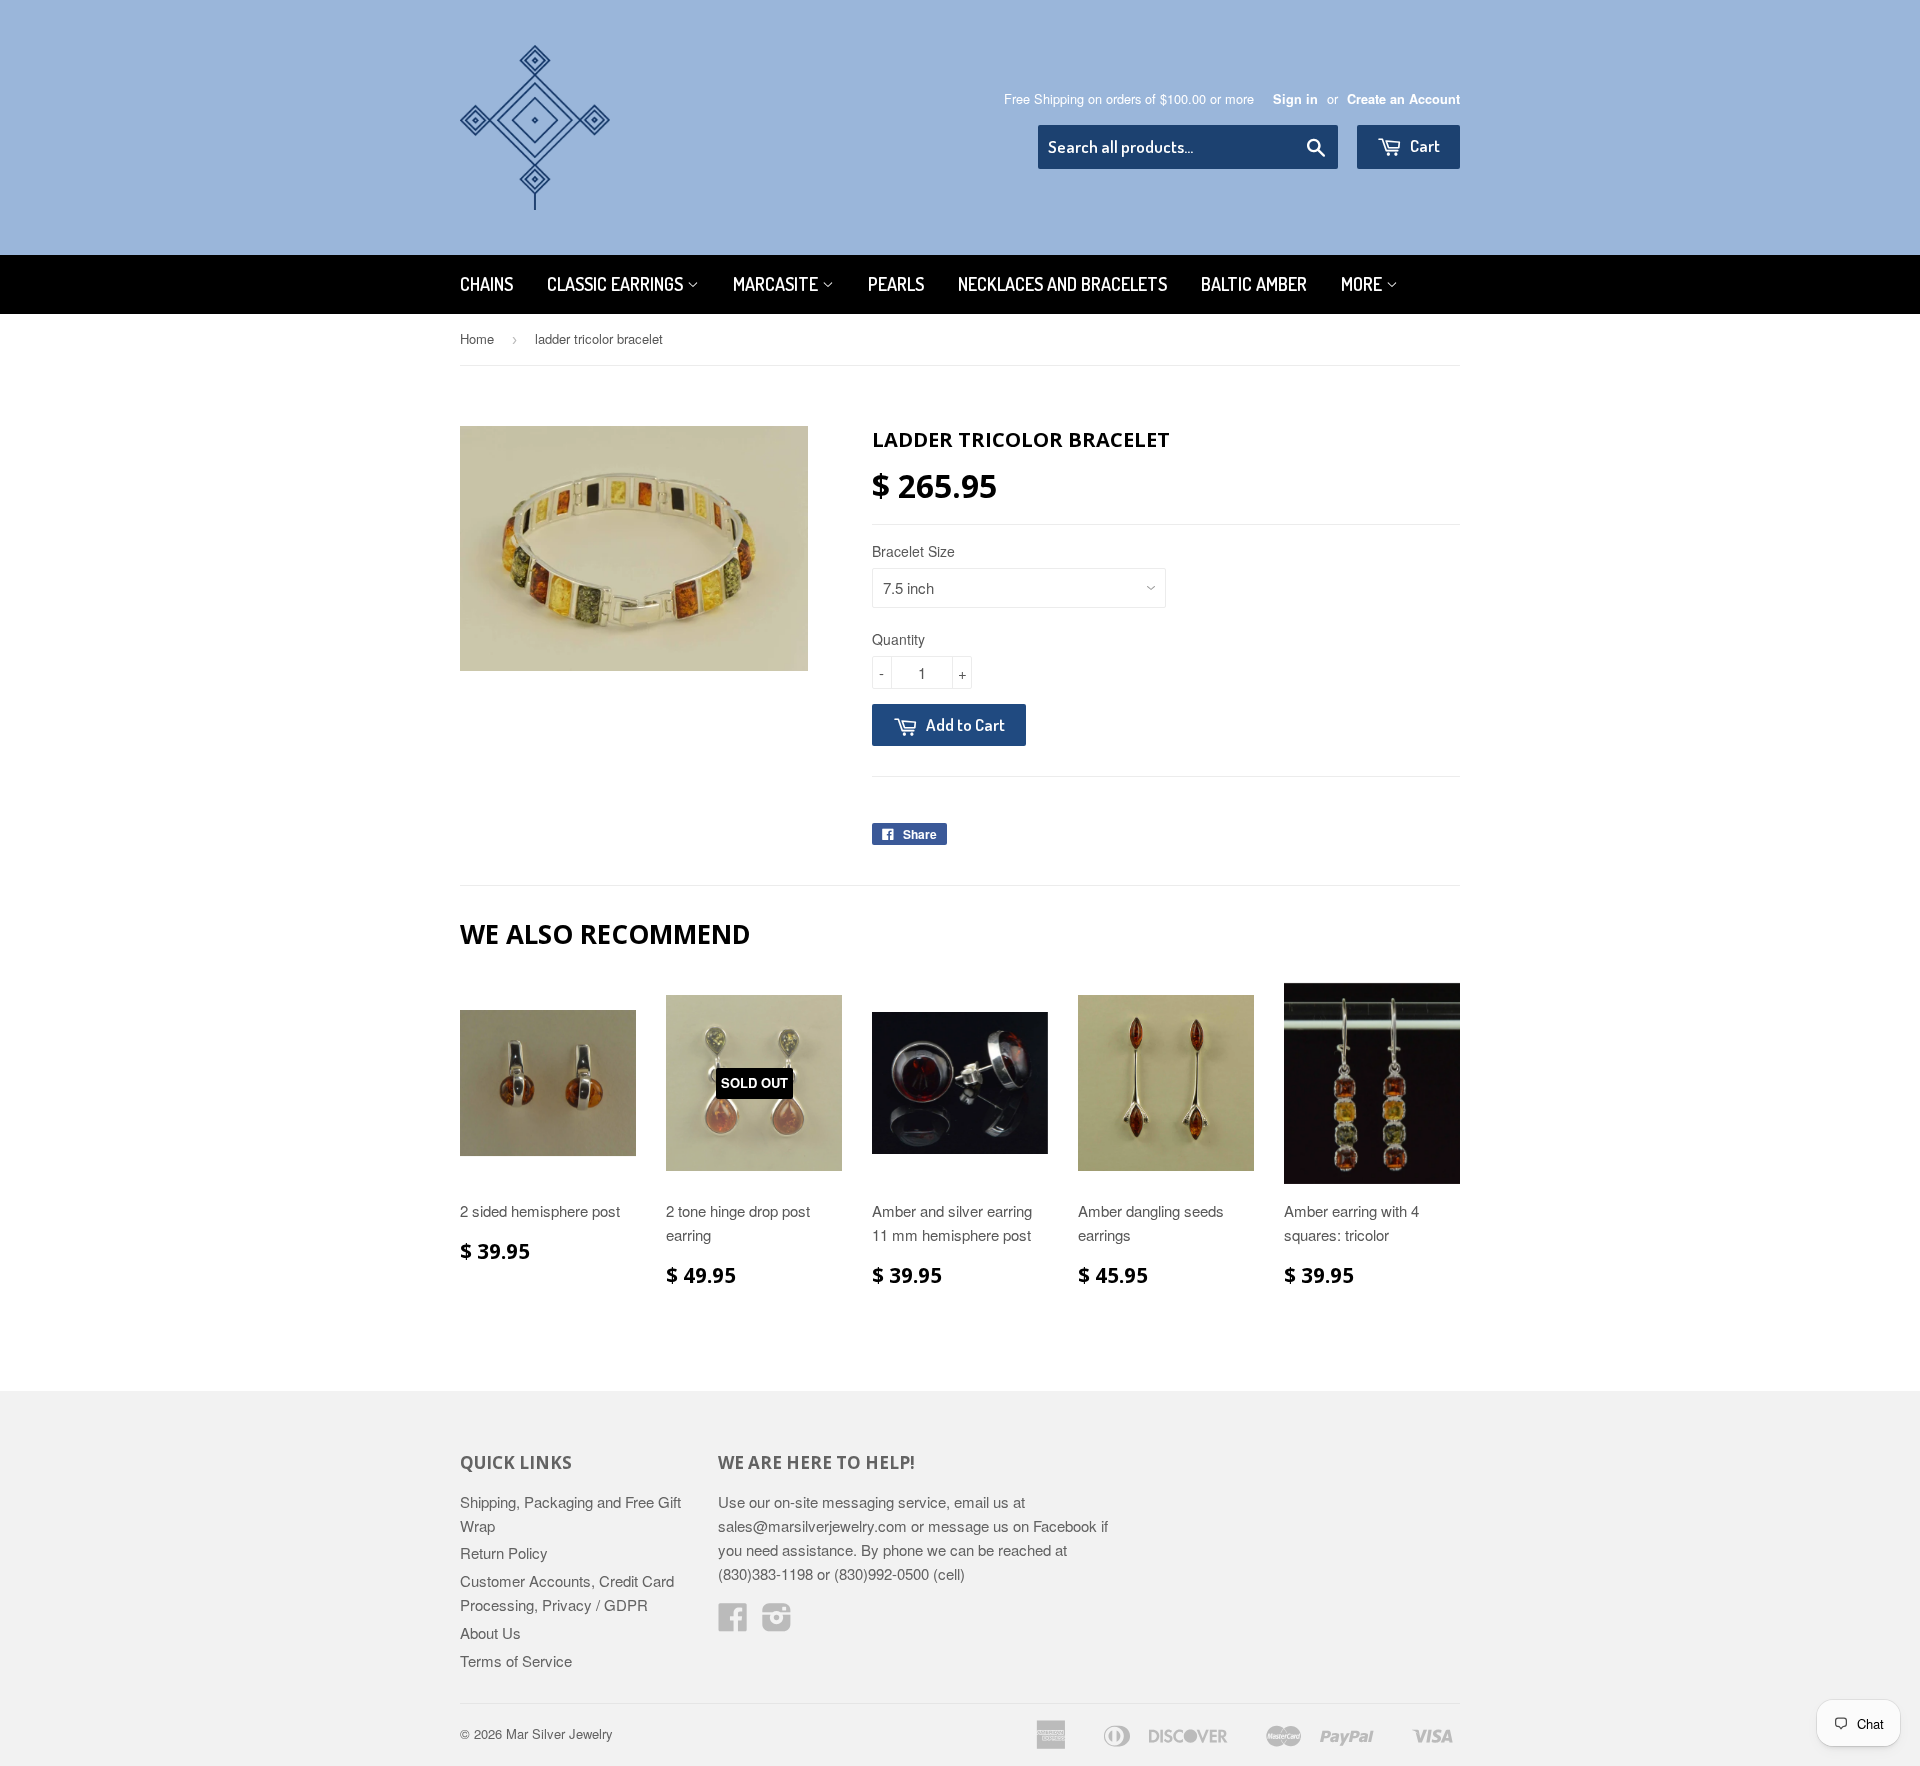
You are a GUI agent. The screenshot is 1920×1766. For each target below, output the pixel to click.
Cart (1423, 145)
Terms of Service (516, 1660)
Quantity (898, 639)
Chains (486, 284)
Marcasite (777, 284)
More (1363, 284)
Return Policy (504, 1552)
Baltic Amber (1254, 284)
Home (477, 338)
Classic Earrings (617, 284)
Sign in (1295, 99)
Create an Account (1403, 99)
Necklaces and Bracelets (1062, 284)
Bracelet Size (913, 551)
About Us (490, 1632)
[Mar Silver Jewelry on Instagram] (777, 1622)
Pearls (896, 284)
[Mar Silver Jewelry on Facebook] (733, 1622)
